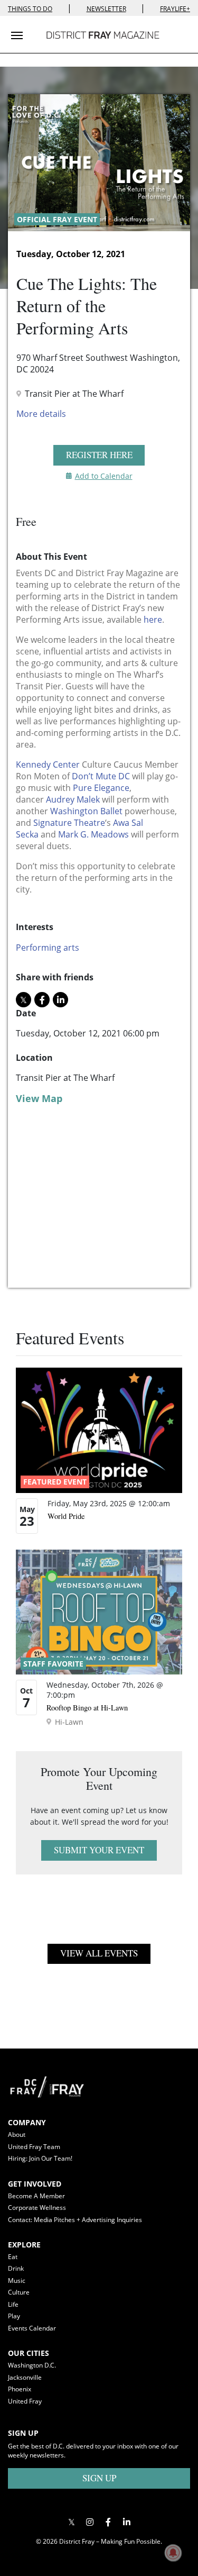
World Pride (66, 1516)
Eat (13, 2257)
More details (41, 414)
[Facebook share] (42, 1000)
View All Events (99, 1953)
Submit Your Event (99, 1850)
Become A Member (36, 2196)
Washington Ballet (86, 811)
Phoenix (20, 2389)
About (17, 2134)
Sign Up (99, 2478)
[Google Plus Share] (90, 2522)
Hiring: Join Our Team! (40, 2158)
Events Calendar (32, 2328)
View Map (39, 1098)
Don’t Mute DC (101, 776)
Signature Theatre (69, 823)
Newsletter (106, 9)
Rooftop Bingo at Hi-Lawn (87, 1708)
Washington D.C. (32, 2365)
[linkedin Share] (60, 1000)
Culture (19, 2292)
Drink (16, 2268)
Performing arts (48, 948)
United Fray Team (34, 2147)
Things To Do (30, 9)
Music (17, 2281)
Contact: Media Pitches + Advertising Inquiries (75, 2220)
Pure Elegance (101, 788)
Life (13, 2304)
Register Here (99, 455)
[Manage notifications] (173, 2553)
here (153, 620)
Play (14, 2316)
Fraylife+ (175, 9)
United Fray (25, 2401)
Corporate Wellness (37, 2208)
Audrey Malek (73, 799)
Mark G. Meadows (93, 834)
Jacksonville (25, 2377)
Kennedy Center (48, 764)
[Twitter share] (23, 1000)
